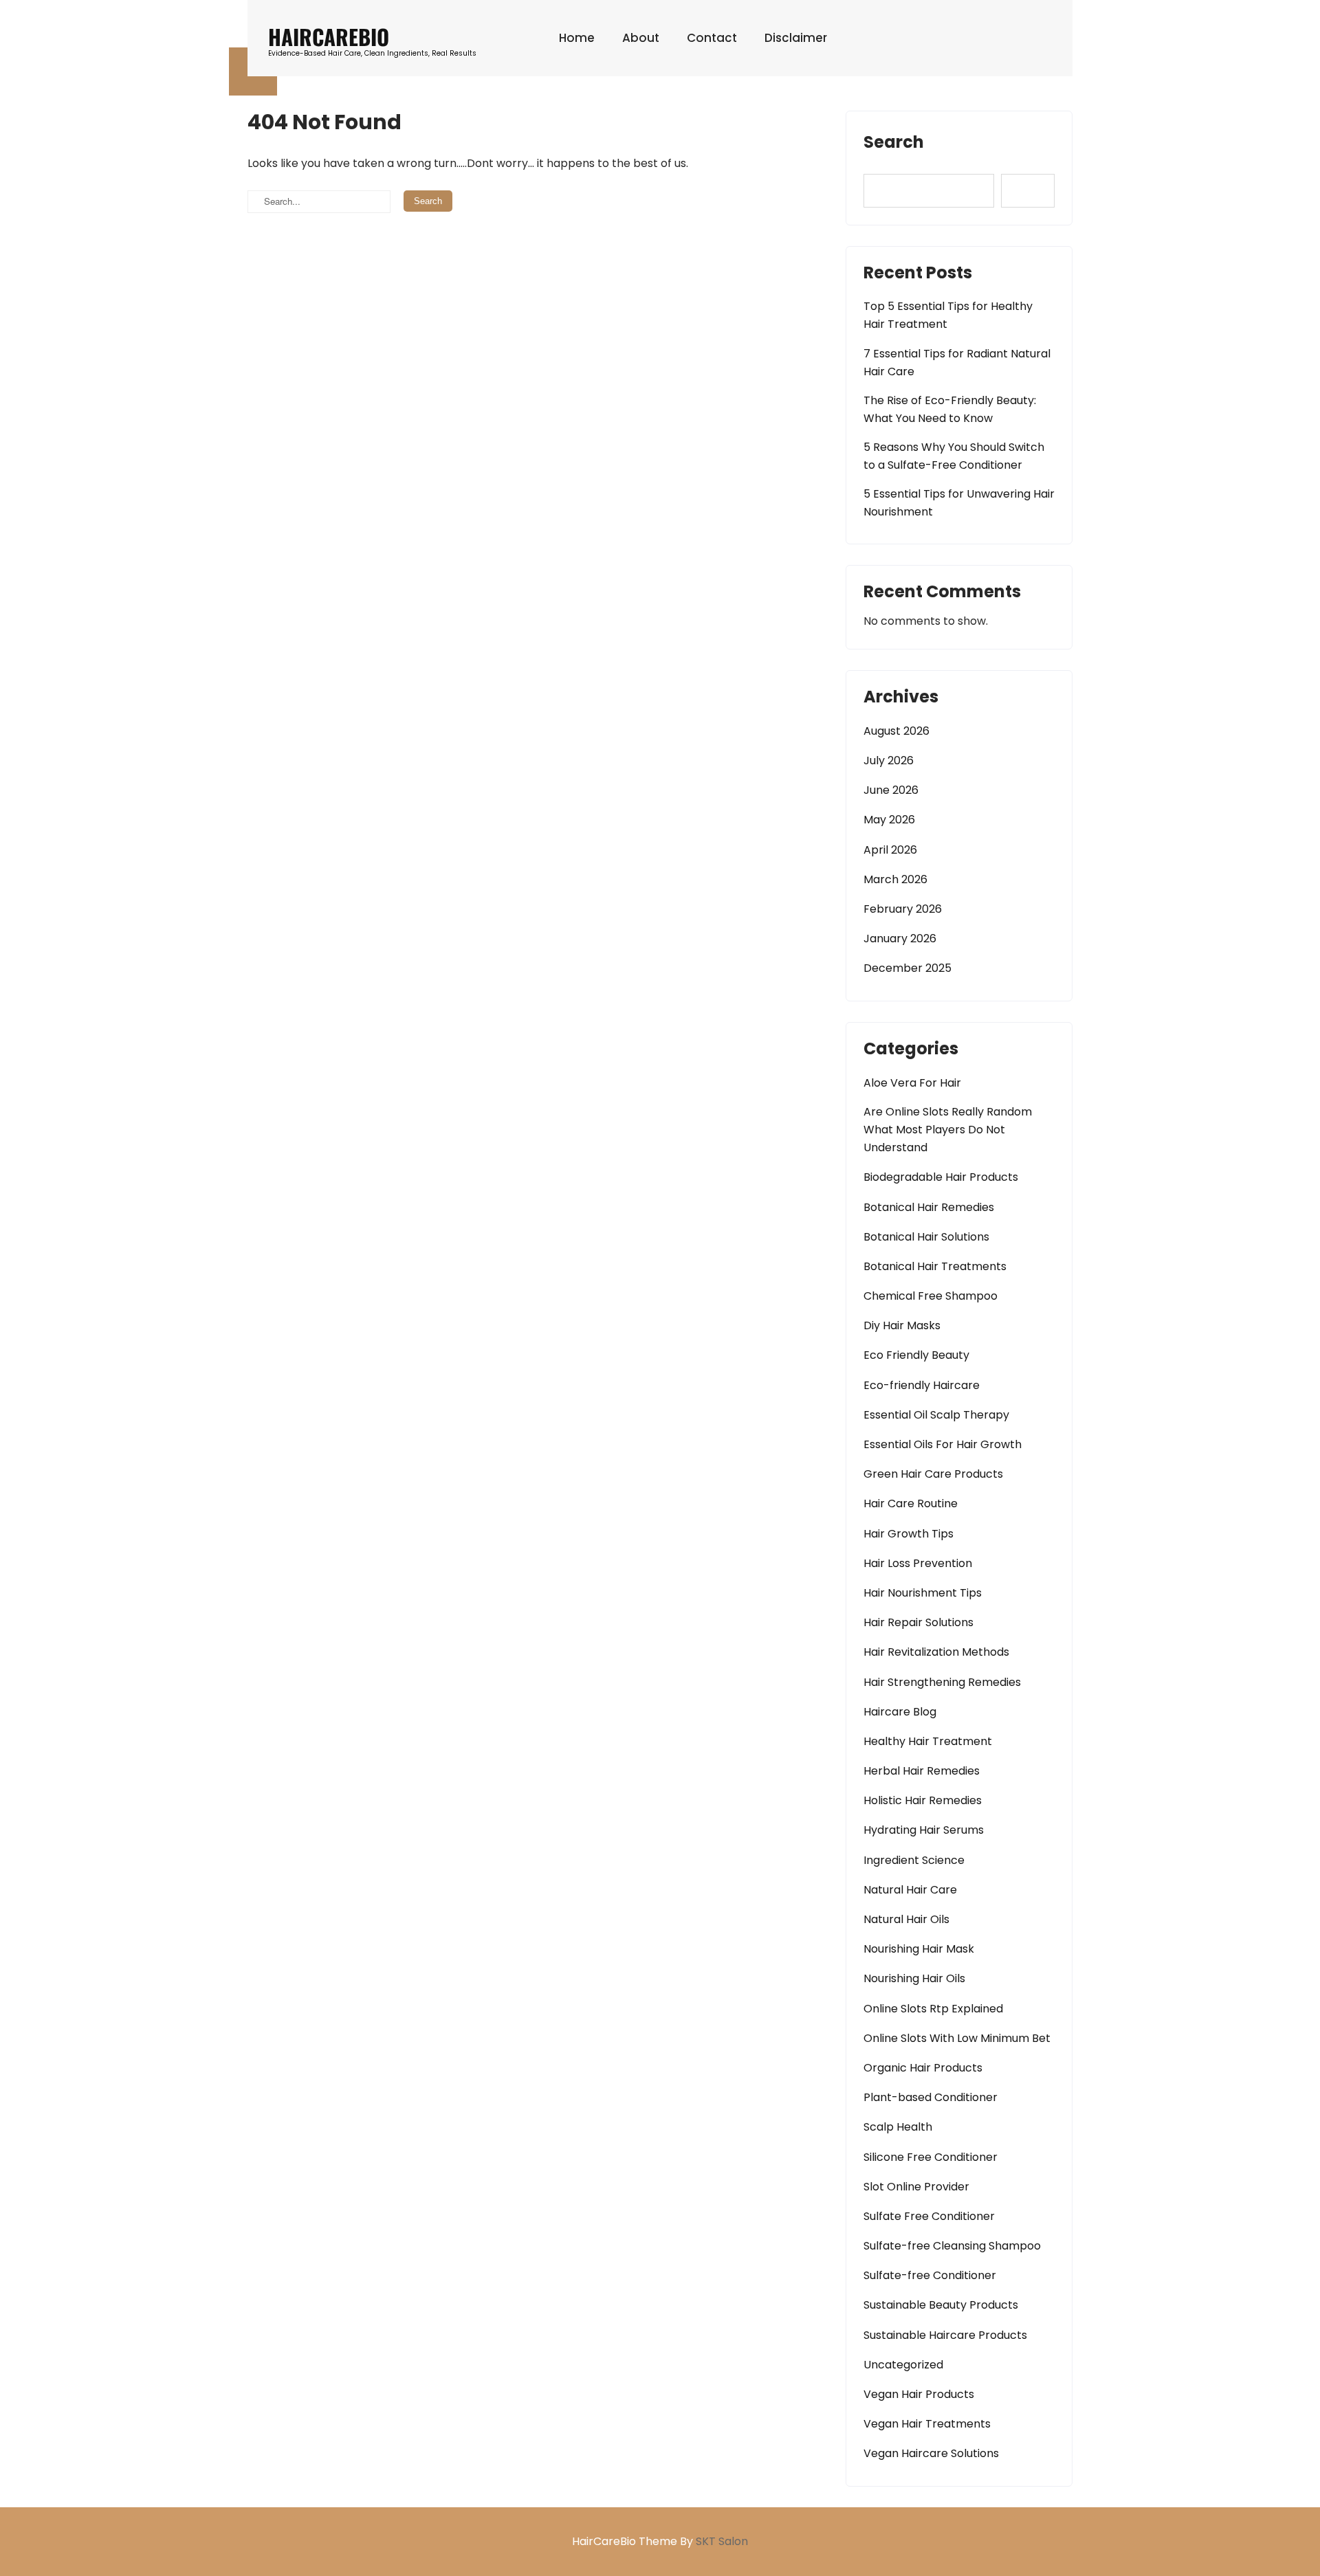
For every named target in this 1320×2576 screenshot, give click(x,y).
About (641, 38)
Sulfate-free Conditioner (930, 2275)
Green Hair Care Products (933, 1474)
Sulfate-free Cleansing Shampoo (952, 2246)
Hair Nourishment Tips (923, 1593)
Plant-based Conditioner (931, 2097)
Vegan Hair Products (919, 2394)
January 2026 (900, 939)
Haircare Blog (900, 1712)
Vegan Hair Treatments (927, 2424)
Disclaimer (796, 38)
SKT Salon (722, 2541)
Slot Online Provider (916, 2187)
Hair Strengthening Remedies (942, 1682)
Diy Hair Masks (902, 1325)
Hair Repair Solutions (918, 1622)
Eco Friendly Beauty (916, 1355)
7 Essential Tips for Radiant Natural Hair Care (957, 363)
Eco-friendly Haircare (922, 1385)
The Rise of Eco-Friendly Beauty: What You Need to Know (950, 409)
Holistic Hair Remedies (923, 1800)
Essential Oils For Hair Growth (943, 1444)
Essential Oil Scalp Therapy (936, 1415)
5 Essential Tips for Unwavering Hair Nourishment (959, 503)
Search (894, 142)
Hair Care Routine (911, 1503)
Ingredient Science (914, 1860)
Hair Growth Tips (909, 1534)
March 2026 (895, 879)
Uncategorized (903, 2365)
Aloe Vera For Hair (912, 1083)
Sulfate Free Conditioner (929, 2216)
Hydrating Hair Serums (924, 1830)
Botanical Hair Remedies (929, 1207)
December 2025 (907, 968)
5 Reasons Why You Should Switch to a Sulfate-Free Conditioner (954, 456)
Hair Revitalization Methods (936, 1652)
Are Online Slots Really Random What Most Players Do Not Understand (948, 1130)
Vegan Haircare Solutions (931, 2453)
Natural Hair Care (910, 1890)
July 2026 (889, 760)
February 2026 (903, 909)
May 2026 (889, 820)
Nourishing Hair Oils (914, 1978)
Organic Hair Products (923, 2068)
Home (577, 38)
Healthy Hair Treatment (928, 1741)
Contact (712, 38)
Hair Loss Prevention (918, 1563)
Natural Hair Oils (906, 1919)
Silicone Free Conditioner (931, 2157)
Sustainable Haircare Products (945, 2335)
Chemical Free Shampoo (931, 1296)
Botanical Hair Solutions (926, 1237)
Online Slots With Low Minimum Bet (957, 2038)
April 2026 (890, 850)
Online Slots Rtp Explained (933, 2009)
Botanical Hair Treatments (935, 1266)
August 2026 (896, 731)
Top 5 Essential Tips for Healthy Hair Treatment (948, 315)
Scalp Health (898, 2127)
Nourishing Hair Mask (919, 1949)
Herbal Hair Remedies (922, 1771)
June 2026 (891, 790)
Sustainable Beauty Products (941, 2305)
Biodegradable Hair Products (941, 1177)
